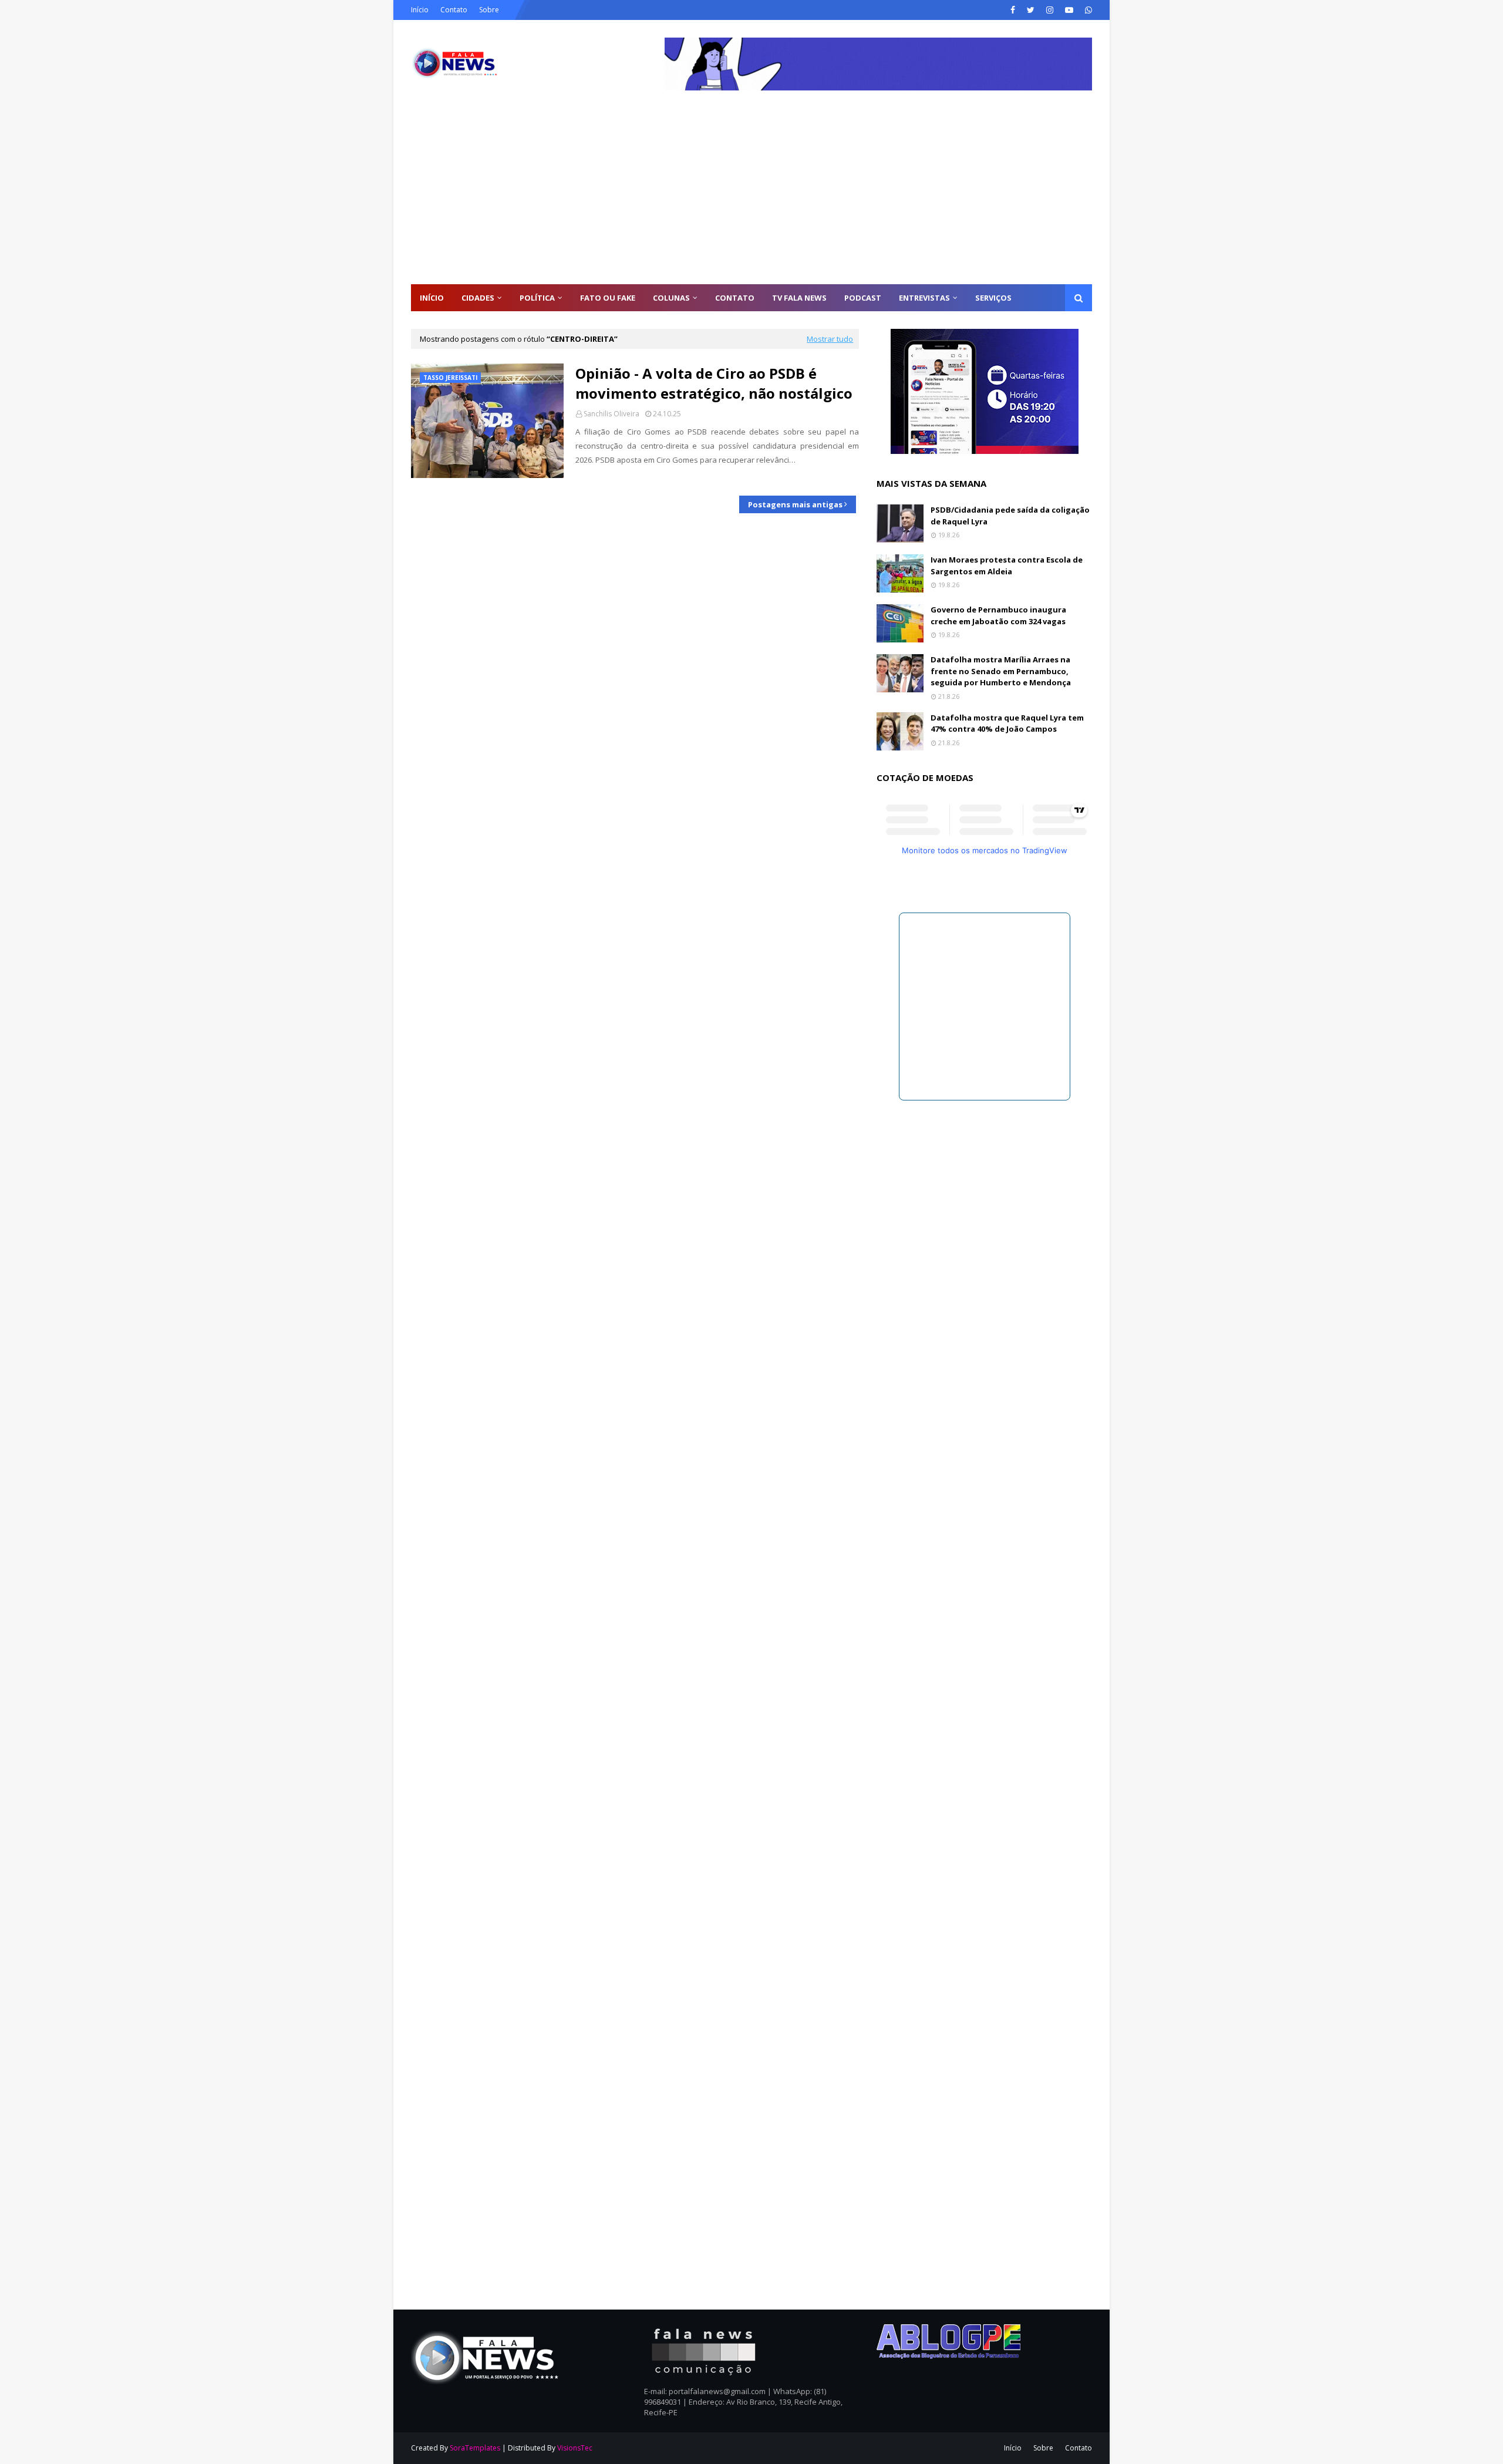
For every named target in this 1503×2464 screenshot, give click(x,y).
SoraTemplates (475, 2448)
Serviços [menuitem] (993, 298)
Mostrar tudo (830, 339)
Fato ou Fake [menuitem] (608, 298)
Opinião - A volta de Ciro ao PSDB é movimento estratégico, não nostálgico (714, 383)
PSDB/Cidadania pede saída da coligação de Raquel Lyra (1010, 516)
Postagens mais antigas (795, 504)
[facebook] (1013, 10)
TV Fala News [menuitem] (799, 298)
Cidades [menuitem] (478, 298)
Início (420, 10)
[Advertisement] (751, 196)
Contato (454, 10)
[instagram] (1050, 10)
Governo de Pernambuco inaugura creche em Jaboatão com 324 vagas (998, 615)
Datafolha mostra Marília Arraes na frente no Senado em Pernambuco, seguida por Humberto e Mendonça (1001, 671)
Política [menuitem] (537, 298)
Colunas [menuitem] (671, 298)
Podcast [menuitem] (863, 298)
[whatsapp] (1087, 10)
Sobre (489, 10)
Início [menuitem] (432, 298)
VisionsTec (575, 2448)
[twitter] (1031, 10)
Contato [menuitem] (735, 298)
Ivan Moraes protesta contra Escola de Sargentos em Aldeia (1007, 565)
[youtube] (1069, 10)
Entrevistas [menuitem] (924, 298)
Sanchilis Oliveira (611, 414)
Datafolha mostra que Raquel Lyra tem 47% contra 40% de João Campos (1007, 723)
